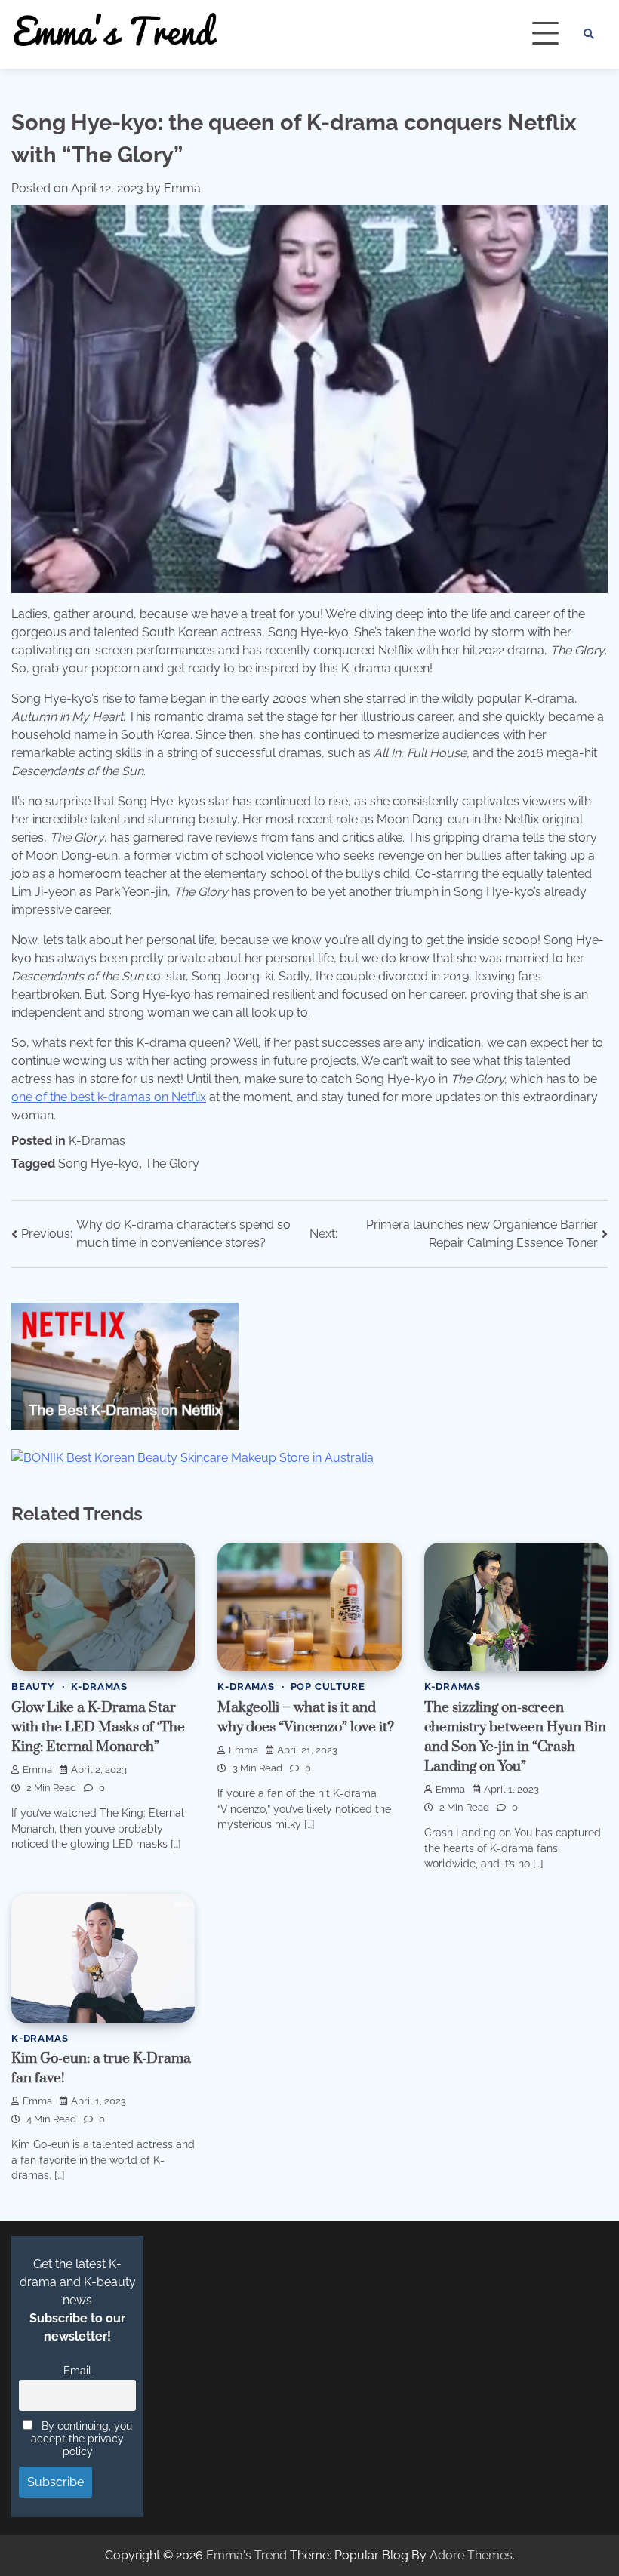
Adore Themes (471, 2555)
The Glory (172, 1163)
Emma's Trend (246, 2555)
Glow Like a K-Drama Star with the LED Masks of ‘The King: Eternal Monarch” (98, 1727)
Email (77, 2370)
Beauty (33, 1687)
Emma (182, 188)
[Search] (589, 34)
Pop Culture (328, 1687)
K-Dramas (97, 1141)
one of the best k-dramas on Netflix (109, 1097)
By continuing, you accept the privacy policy (82, 2438)
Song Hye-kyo (99, 1163)
